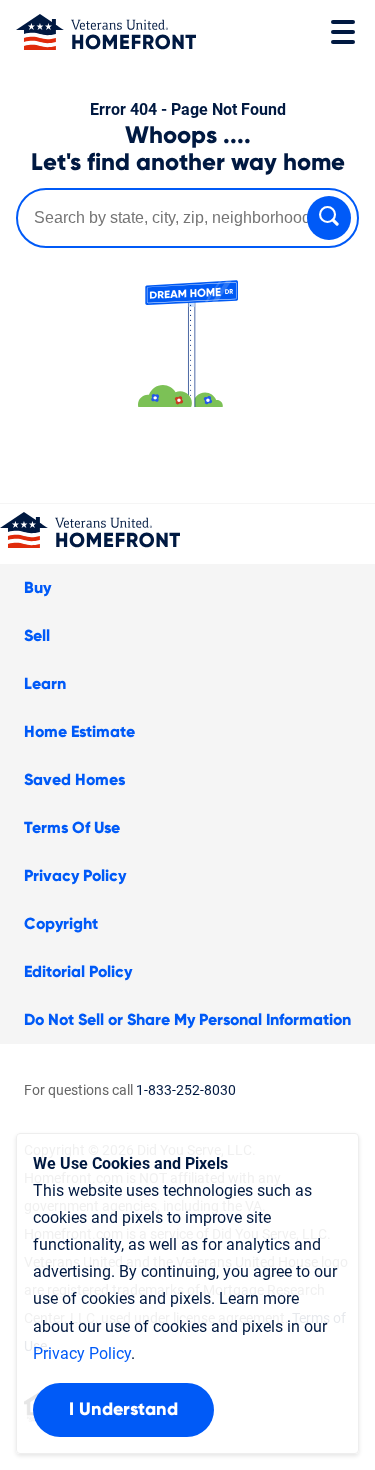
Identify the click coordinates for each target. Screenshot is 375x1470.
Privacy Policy (75, 876)
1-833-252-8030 (186, 1090)
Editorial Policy (78, 972)
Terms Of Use (72, 828)
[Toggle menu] (343, 32)
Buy (37, 588)
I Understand (123, 1410)
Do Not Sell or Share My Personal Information (187, 1020)
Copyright (61, 924)
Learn (45, 684)
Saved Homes (74, 780)
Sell (37, 636)
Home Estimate (79, 732)
